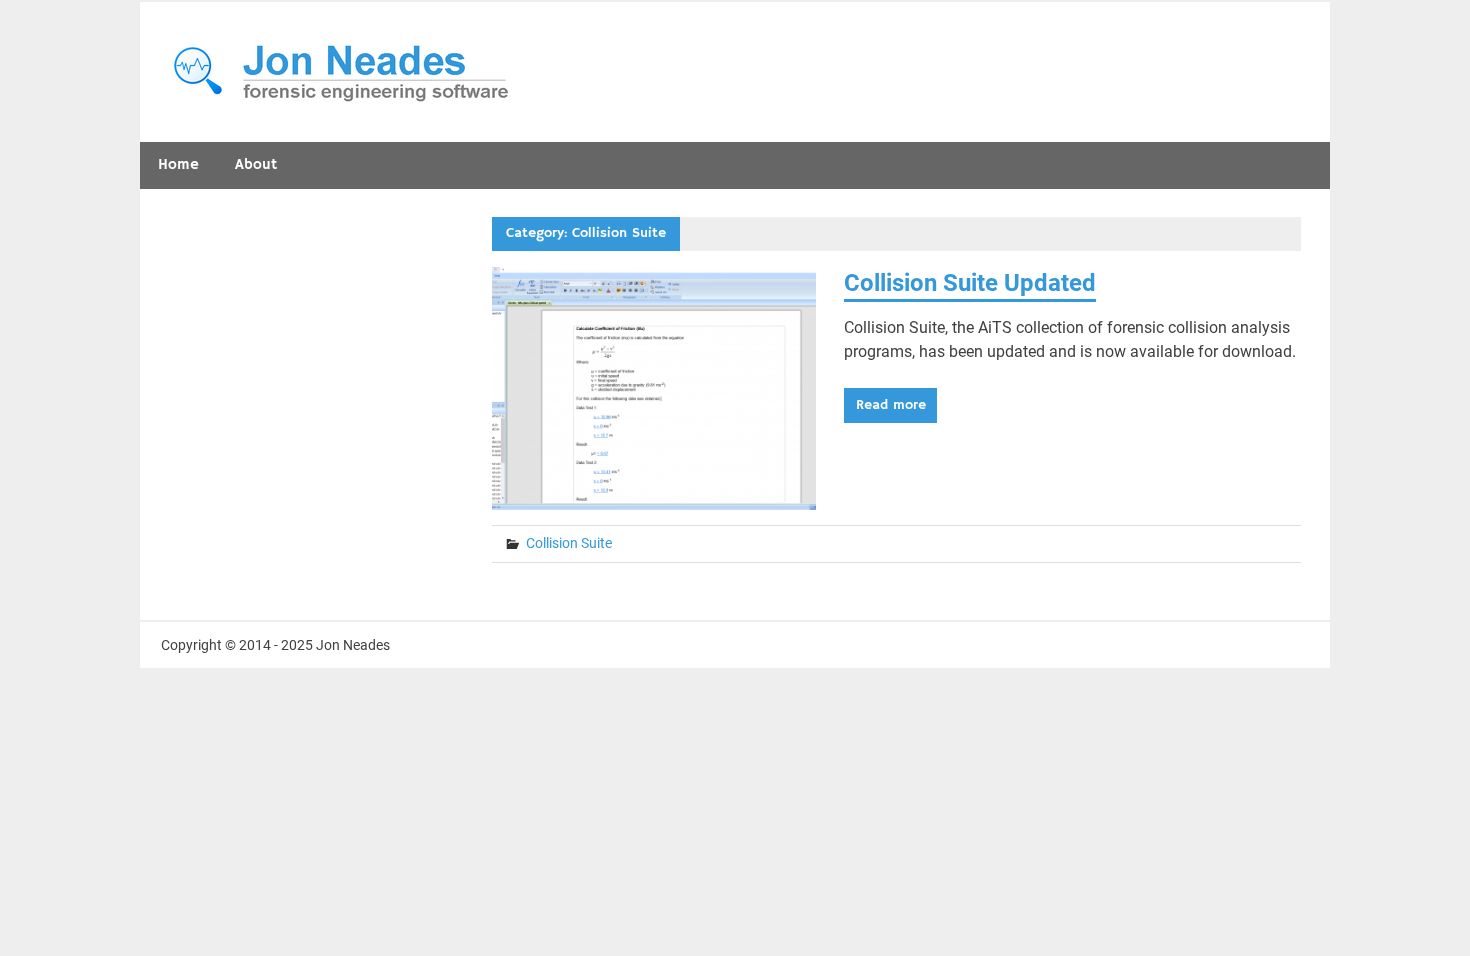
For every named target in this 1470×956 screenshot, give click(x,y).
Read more (891, 405)
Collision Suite (569, 543)
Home (178, 164)
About (256, 164)
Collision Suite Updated (970, 283)
